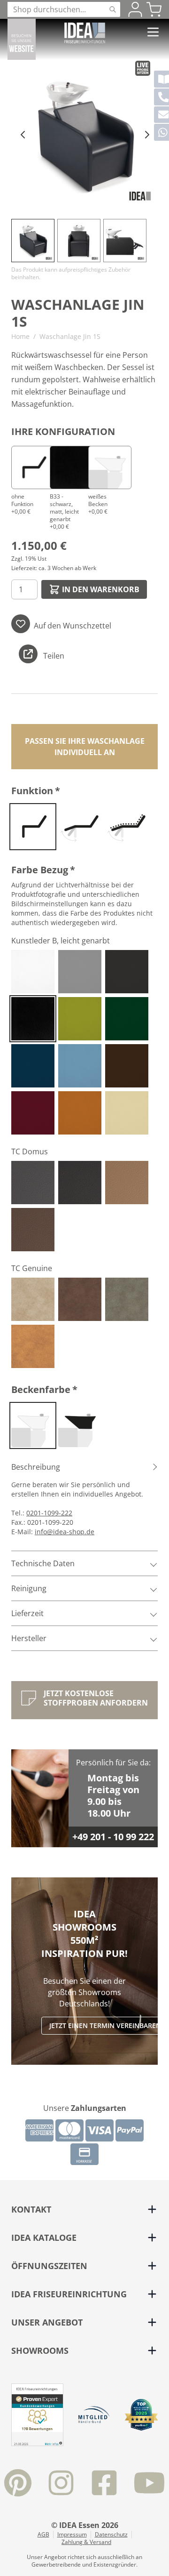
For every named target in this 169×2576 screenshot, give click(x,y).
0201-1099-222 (49, 1513)
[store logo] (85, 33)
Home (20, 336)
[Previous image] (23, 134)
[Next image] (146, 134)
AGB (43, 2535)
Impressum (72, 2535)
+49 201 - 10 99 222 (113, 1837)
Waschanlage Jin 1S (70, 336)
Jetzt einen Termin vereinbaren (105, 2025)
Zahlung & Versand (86, 2542)
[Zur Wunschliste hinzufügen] (21, 624)
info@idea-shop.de (65, 1532)
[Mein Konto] (135, 9)
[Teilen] (28, 654)
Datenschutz (111, 2535)
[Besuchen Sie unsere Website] (22, 39)
